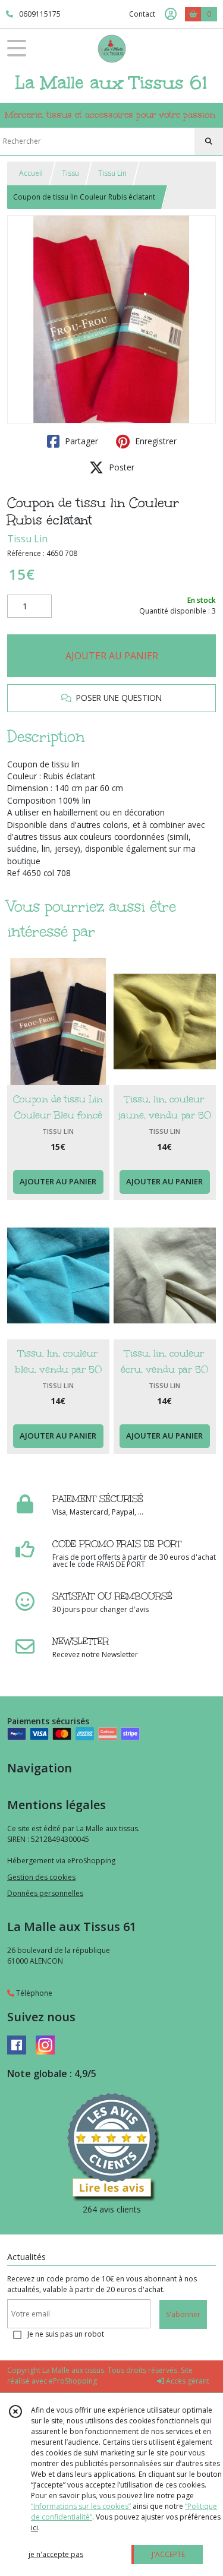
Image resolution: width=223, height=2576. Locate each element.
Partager (80, 441)
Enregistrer (155, 441)
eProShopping (73, 2381)
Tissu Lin (112, 173)
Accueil (31, 173)
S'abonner (183, 2314)
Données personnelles (45, 1893)
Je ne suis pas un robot (66, 2334)
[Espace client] (171, 14)
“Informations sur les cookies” (81, 2506)
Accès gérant (187, 2381)
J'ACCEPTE (168, 2554)
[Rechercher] (209, 141)
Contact (142, 14)
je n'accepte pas (56, 2554)
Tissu (70, 173)
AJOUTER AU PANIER (112, 656)
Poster (120, 467)
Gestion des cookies (41, 1877)
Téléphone (33, 1993)
